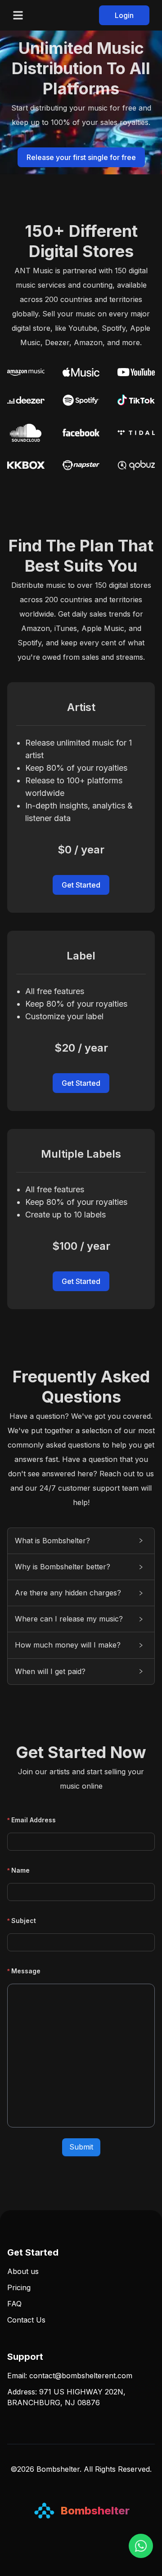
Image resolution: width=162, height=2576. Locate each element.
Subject (24, 1921)
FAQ (14, 2304)
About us (23, 2271)
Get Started (81, 885)
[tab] (81, 1541)
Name (20, 1870)
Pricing (19, 2287)
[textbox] (81, 2056)
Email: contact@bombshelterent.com (70, 2376)
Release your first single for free (81, 157)
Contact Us (26, 2320)
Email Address (34, 1820)
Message (26, 1971)
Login (124, 15)
